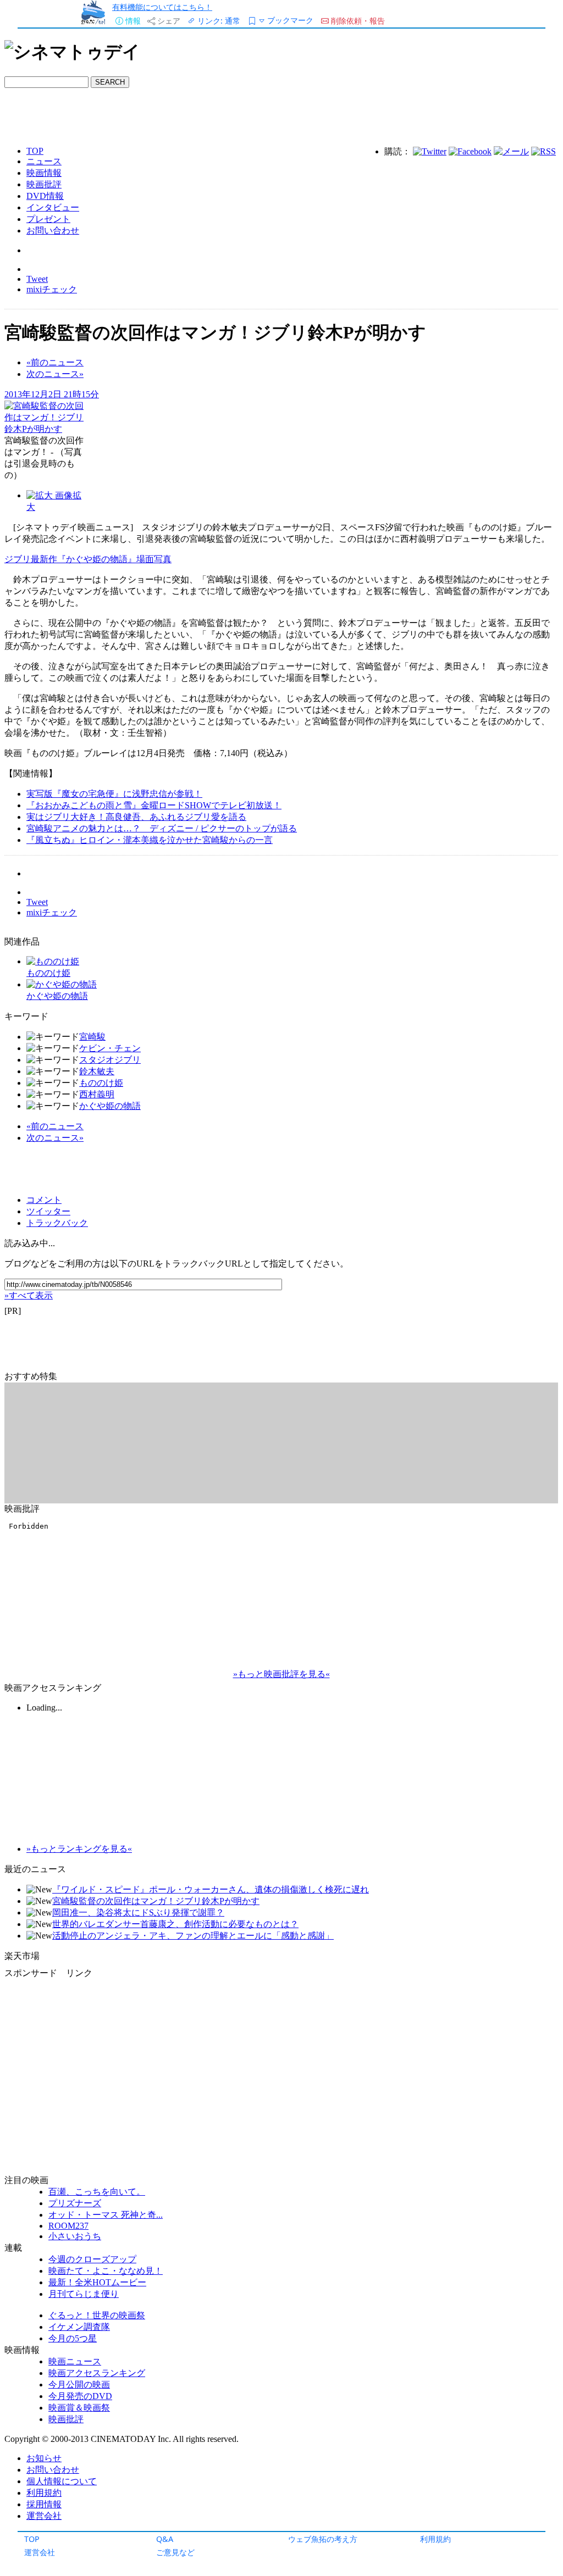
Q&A (165, 2539)
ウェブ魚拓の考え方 (323, 2539)
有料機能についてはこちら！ (162, 7)
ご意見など (175, 2552)
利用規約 (435, 2539)
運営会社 (40, 2552)
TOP (32, 2539)
